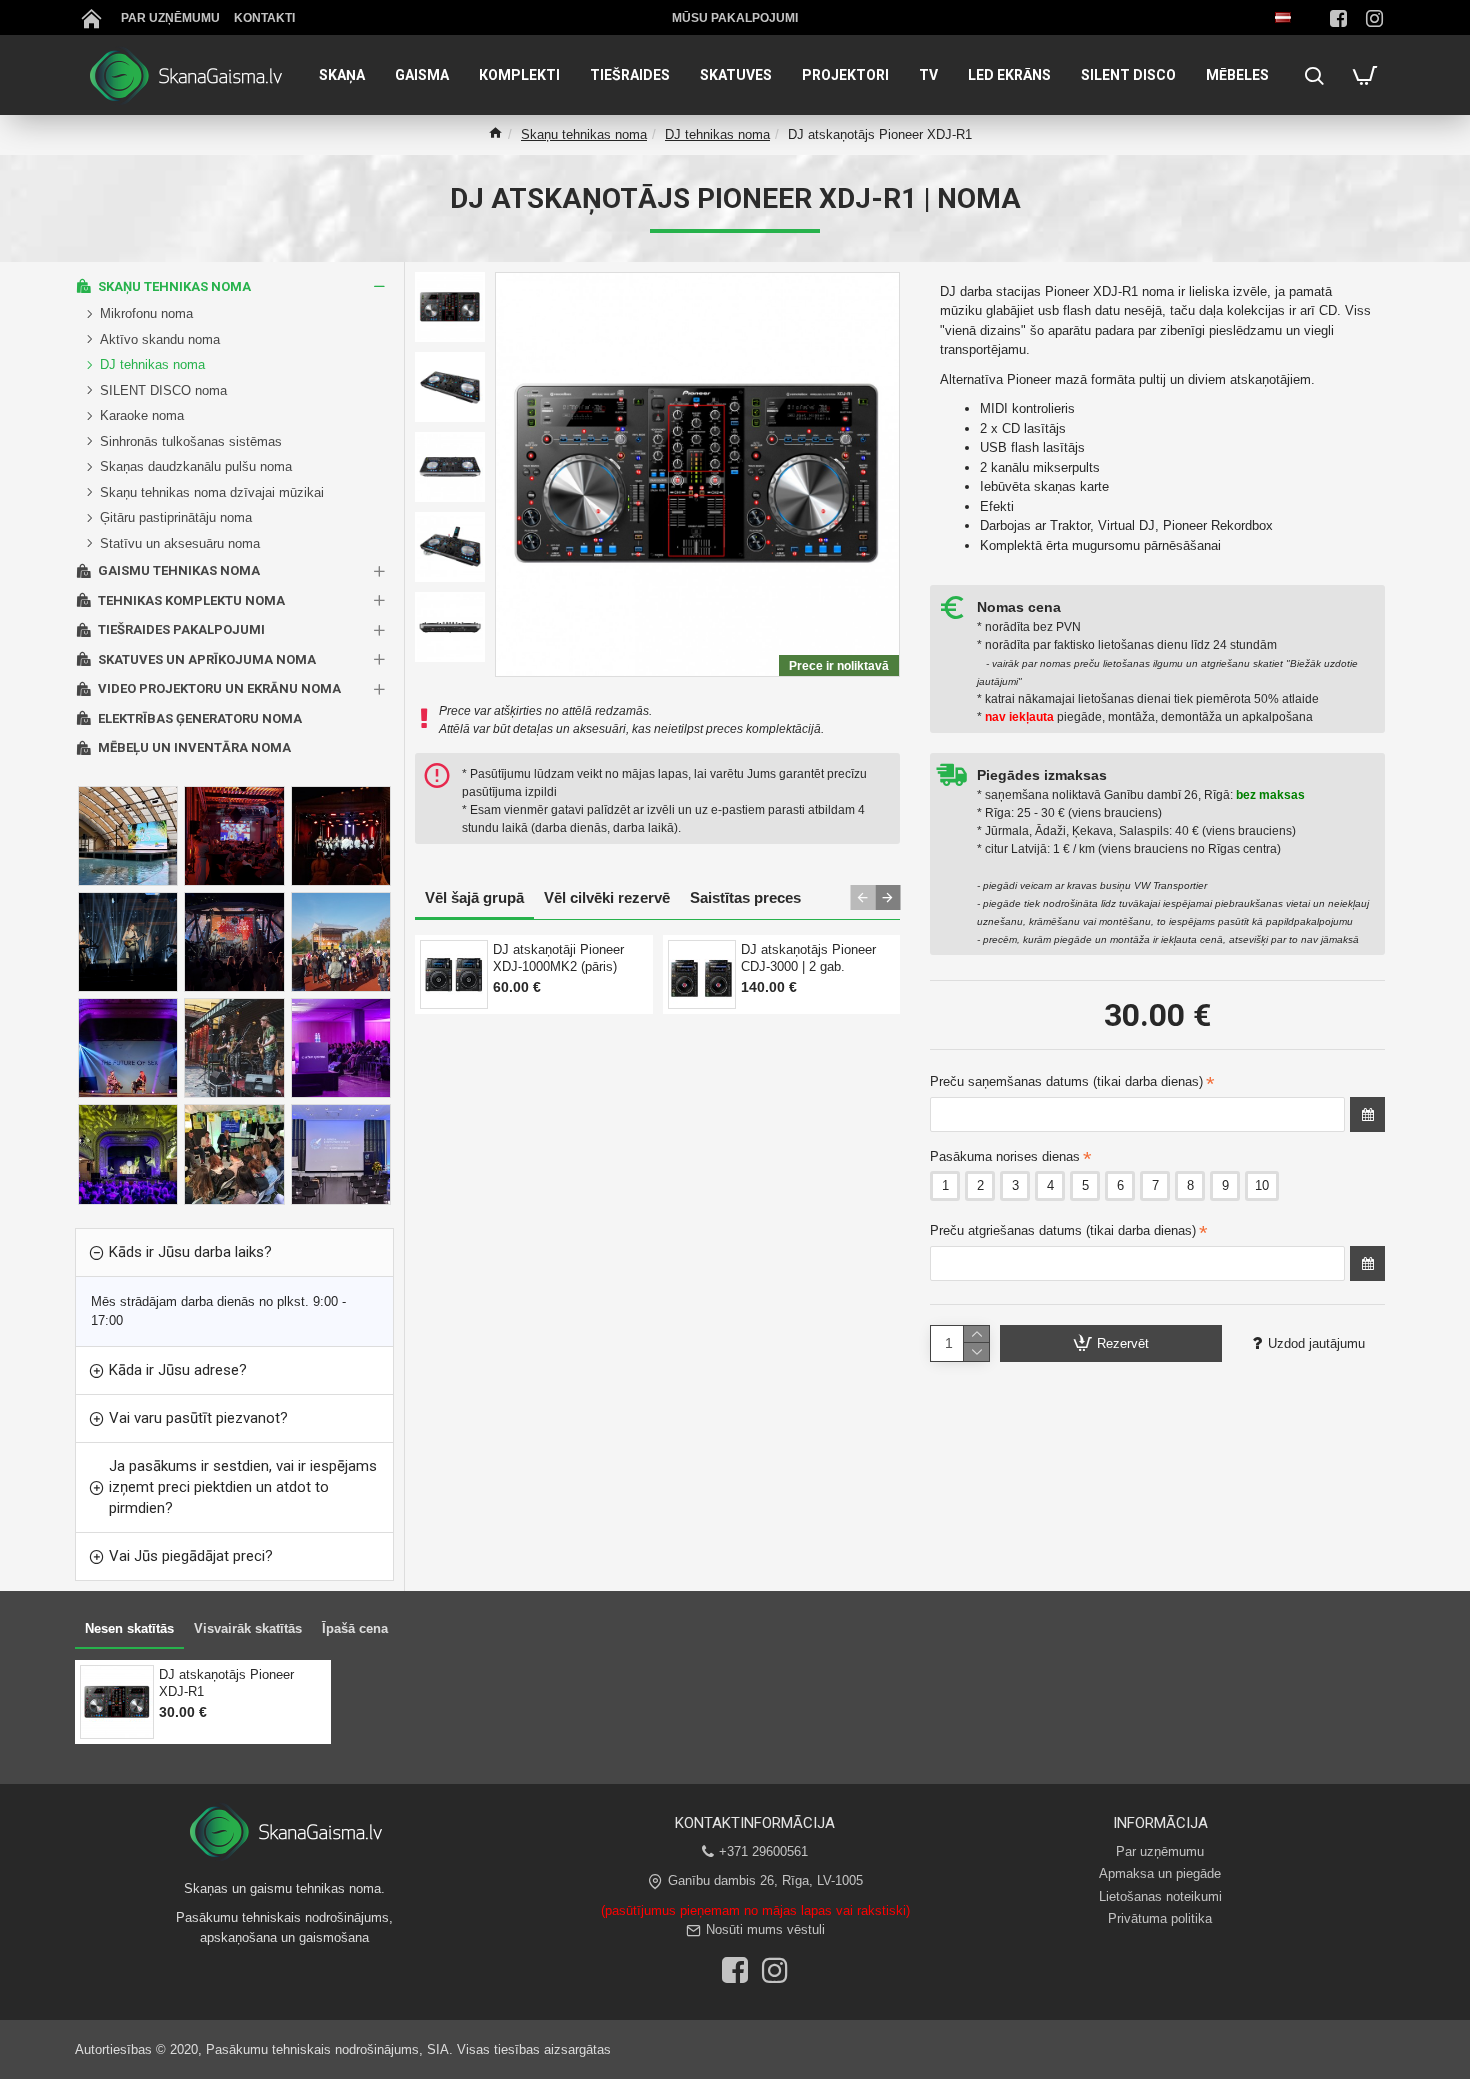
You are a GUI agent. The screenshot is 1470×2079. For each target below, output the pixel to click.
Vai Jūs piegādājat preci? (191, 1556)
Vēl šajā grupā (474, 897)
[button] (862, 897)
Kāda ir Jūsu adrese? (178, 1370)
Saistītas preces (745, 897)
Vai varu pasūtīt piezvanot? (198, 1418)
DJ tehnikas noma (717, 134)
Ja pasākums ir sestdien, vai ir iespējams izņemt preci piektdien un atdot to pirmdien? (243, 1487)
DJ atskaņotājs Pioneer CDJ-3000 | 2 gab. (808, 958)
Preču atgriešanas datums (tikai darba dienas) (1063, 1230)
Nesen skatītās (129, 1628)
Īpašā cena (355, 1628)
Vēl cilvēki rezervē (607, 897)
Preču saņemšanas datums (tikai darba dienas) (1066, 1081)
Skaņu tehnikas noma (584, 134)
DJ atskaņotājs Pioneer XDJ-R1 (226, 1683)
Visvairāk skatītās (248, 1628)
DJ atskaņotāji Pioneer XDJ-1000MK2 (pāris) (558, 958)
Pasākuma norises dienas (1005, 1156)
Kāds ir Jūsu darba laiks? (190, 1252)
